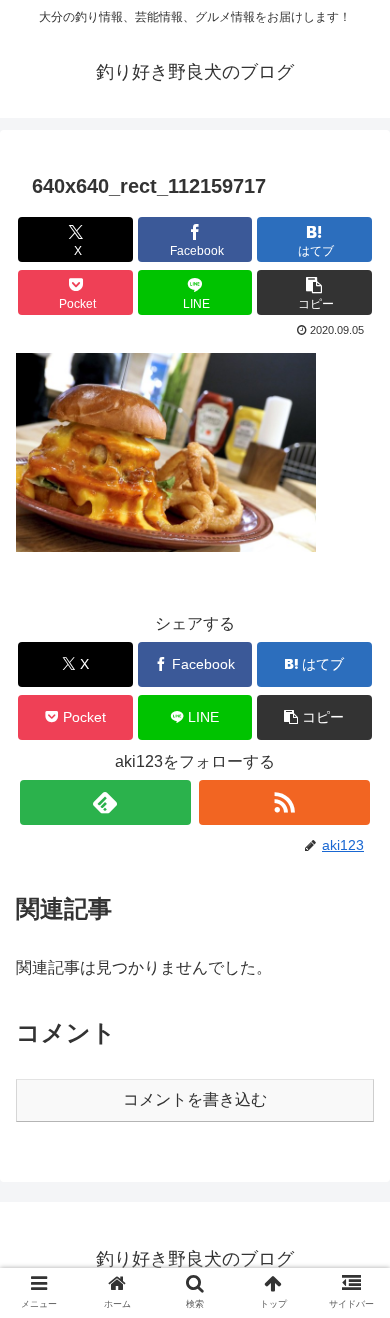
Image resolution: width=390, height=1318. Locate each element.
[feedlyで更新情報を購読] (106, 802)
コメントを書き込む (195, 1099)
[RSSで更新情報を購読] (285, 802)
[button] (314, 292)
